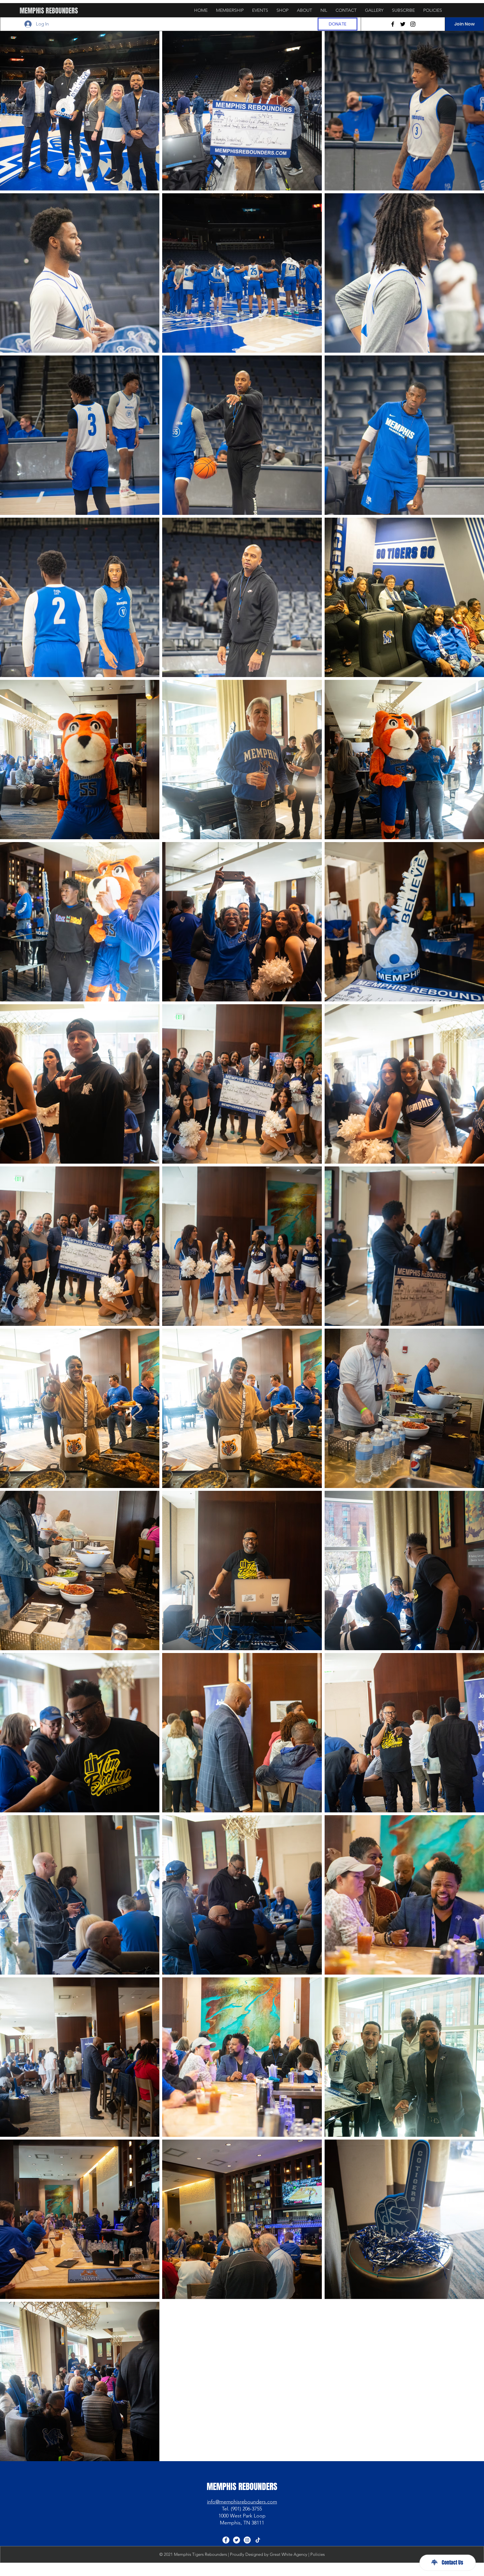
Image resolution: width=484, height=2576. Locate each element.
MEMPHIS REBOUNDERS (49, 11)
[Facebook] (393, 24)
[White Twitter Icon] (237, 2540)
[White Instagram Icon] (247, 2540)
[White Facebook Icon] (226, 2540)
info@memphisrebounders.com (242, 2502)
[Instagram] (413, 24)
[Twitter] (403, 24)
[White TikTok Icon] (258, 2540)
